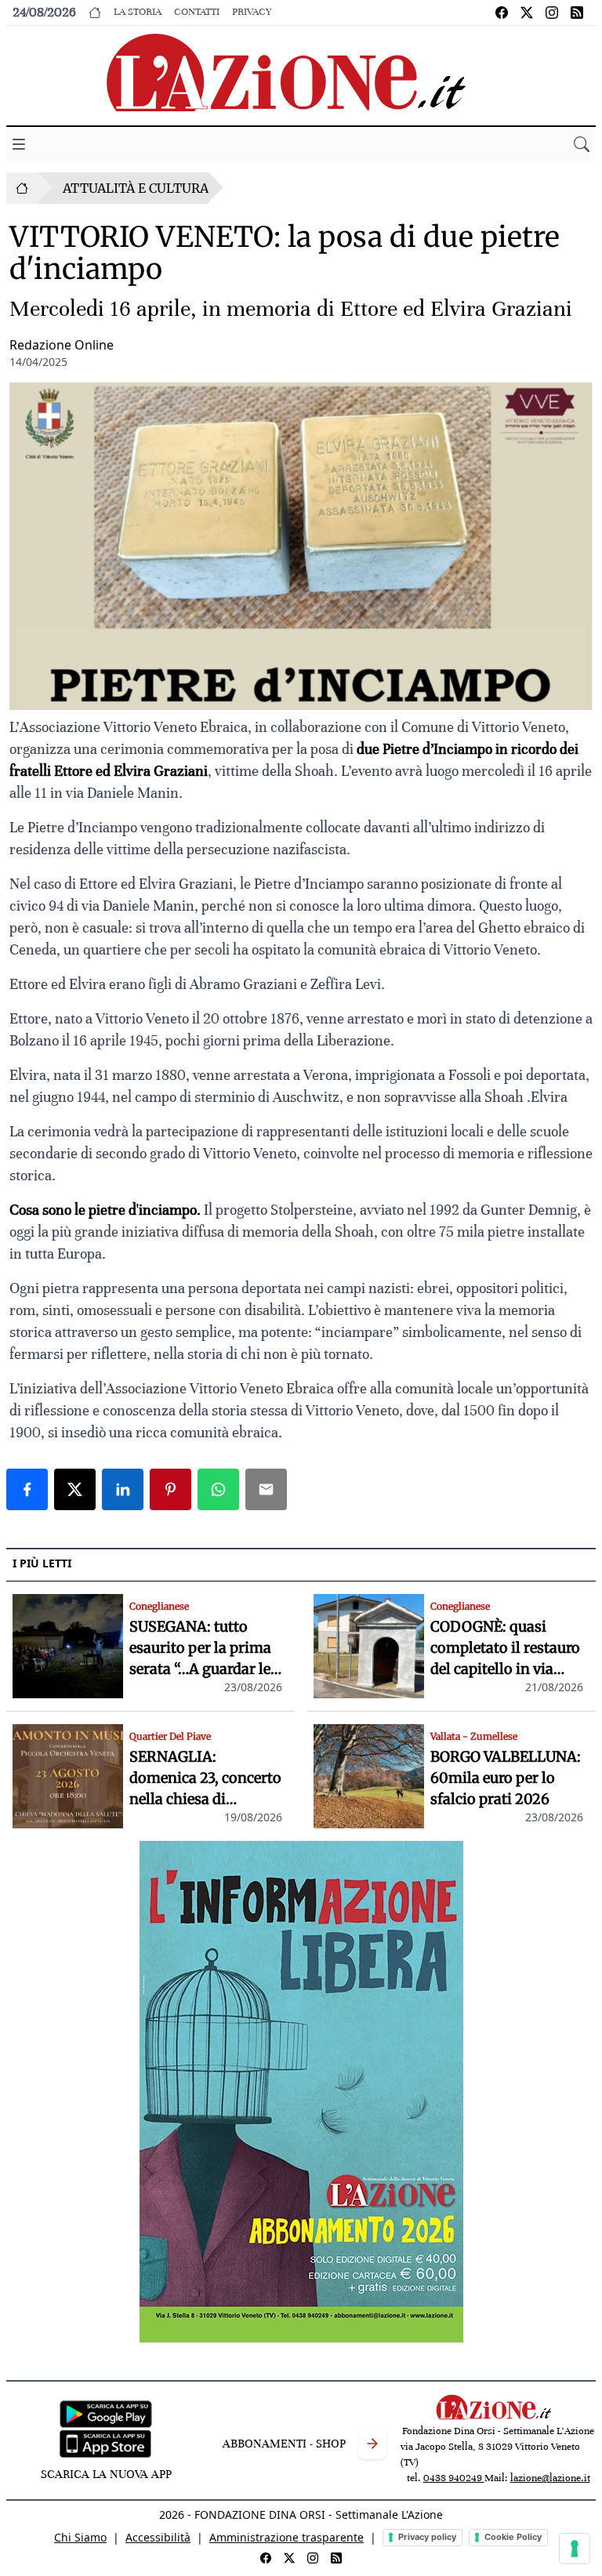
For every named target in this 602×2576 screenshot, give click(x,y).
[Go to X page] (527, 13)
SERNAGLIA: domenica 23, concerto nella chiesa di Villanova (205, 1779)
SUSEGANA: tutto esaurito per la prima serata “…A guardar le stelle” (200, 1648)
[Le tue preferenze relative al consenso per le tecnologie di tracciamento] (575, 2549)
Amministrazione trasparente (286, 2537)
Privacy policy (427, 2537)
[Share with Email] (266, 1489)
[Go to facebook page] (502, 13)
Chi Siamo (80, 2537)
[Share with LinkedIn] (123, 1489)
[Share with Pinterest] (170, 1489)
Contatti (197, 12)
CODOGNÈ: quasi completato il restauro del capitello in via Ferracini (505, 1648)
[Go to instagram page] (552, 13)
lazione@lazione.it (550, 2478)
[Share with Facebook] (27, 1489)
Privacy (252, 12)
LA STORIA (138, 12)
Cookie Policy (513, 2537)
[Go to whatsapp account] (577, 13)
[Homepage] (22, 188)
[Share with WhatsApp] (218, 1489)
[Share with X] (75, 1489)
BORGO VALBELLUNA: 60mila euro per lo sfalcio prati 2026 (506, 1778)
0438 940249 (454, 2478)
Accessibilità (158, 2537)
